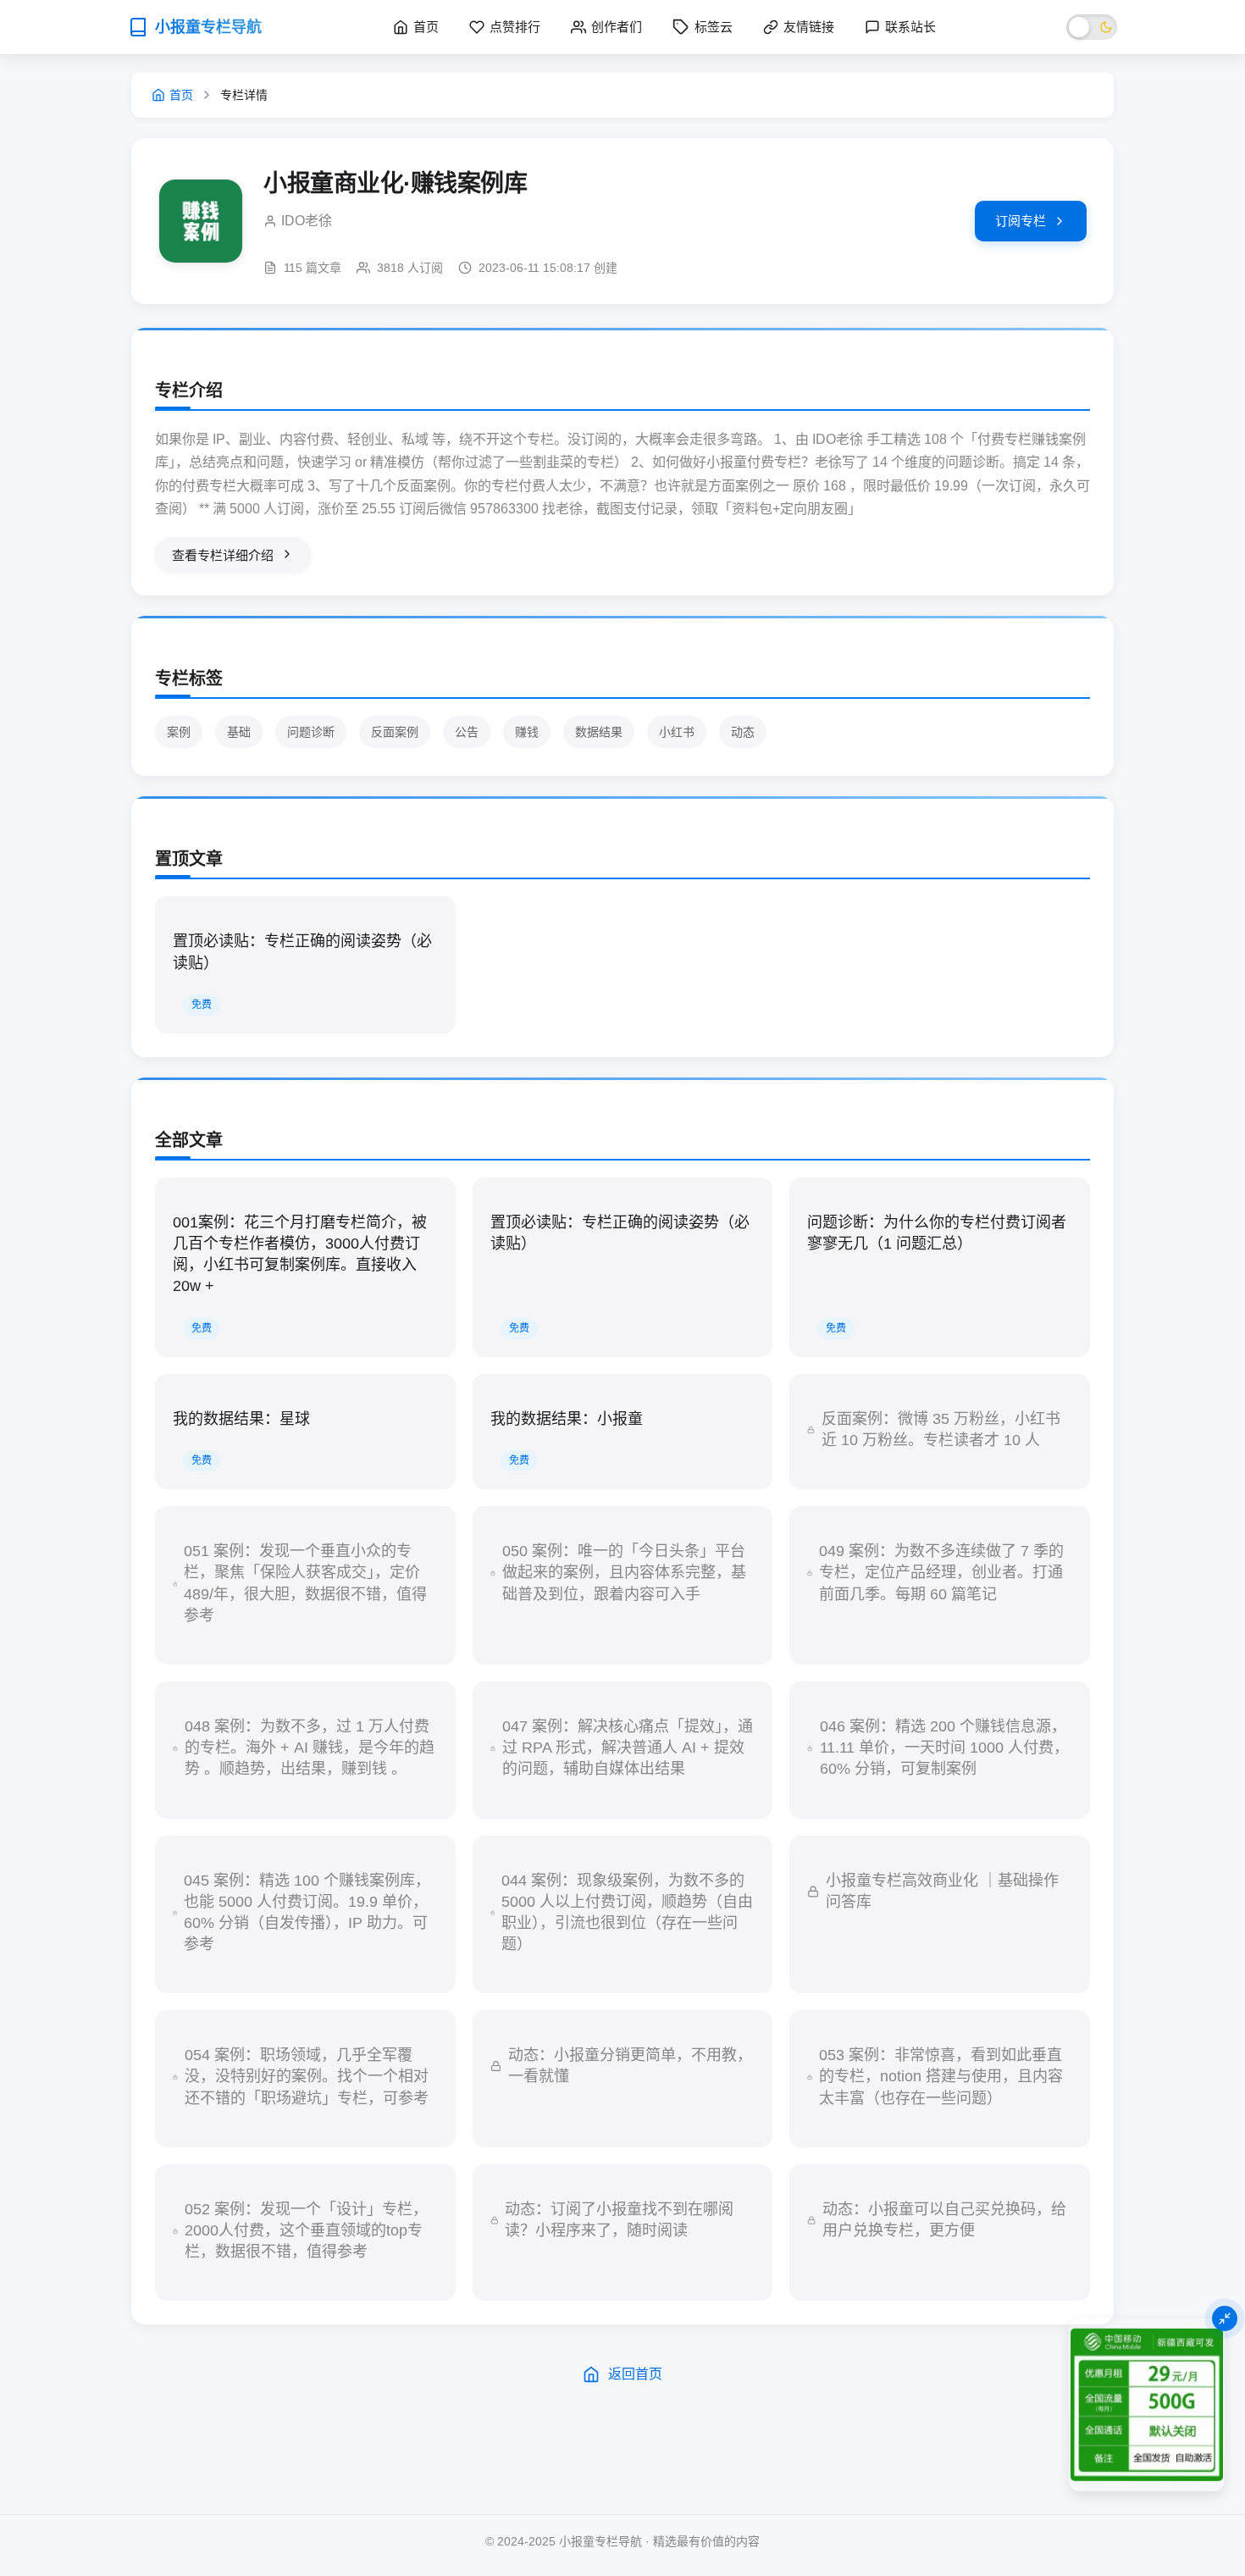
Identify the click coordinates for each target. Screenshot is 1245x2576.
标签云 (714, 27)
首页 (181, 95)
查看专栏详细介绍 (223, 555)
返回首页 (635, 2374)
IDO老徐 (307, 221)
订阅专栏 (1021, 221)
